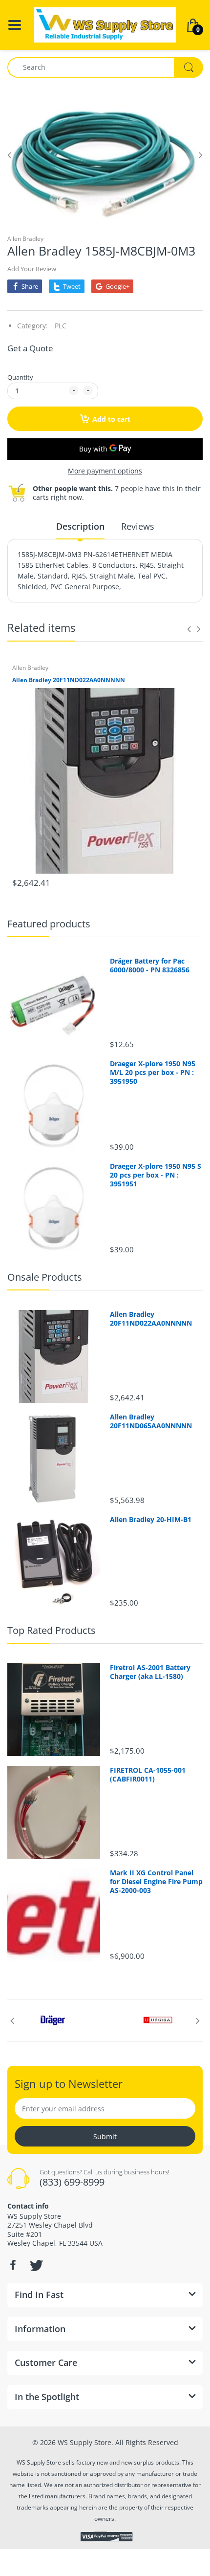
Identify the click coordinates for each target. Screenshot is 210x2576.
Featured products (49, 924)
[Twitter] (35, 2265)
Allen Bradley (25, 239)
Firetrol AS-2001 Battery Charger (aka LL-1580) (150, 1672)
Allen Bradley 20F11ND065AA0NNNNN (151, 1421)
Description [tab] (80, 526)
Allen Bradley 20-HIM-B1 (151, 1520)
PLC (61, 326)
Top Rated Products (52, 1630)
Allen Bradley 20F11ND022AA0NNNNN (69, 680)
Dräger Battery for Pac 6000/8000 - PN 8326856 (150, 966)
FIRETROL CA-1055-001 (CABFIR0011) (148, 1775)
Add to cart (111, 419)
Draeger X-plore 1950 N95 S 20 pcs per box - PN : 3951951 (156, 1175)
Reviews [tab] (138, 526)
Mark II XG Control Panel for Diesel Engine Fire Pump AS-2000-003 (156, 1882)
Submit (105, 2136)
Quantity (20, 377)
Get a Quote (30, 348)
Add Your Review (32, 269)
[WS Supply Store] (105, 24)
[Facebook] (13, 2265)
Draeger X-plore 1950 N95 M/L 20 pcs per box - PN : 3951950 (153, 1073)
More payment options (105, 471)
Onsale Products (45, 1277)
